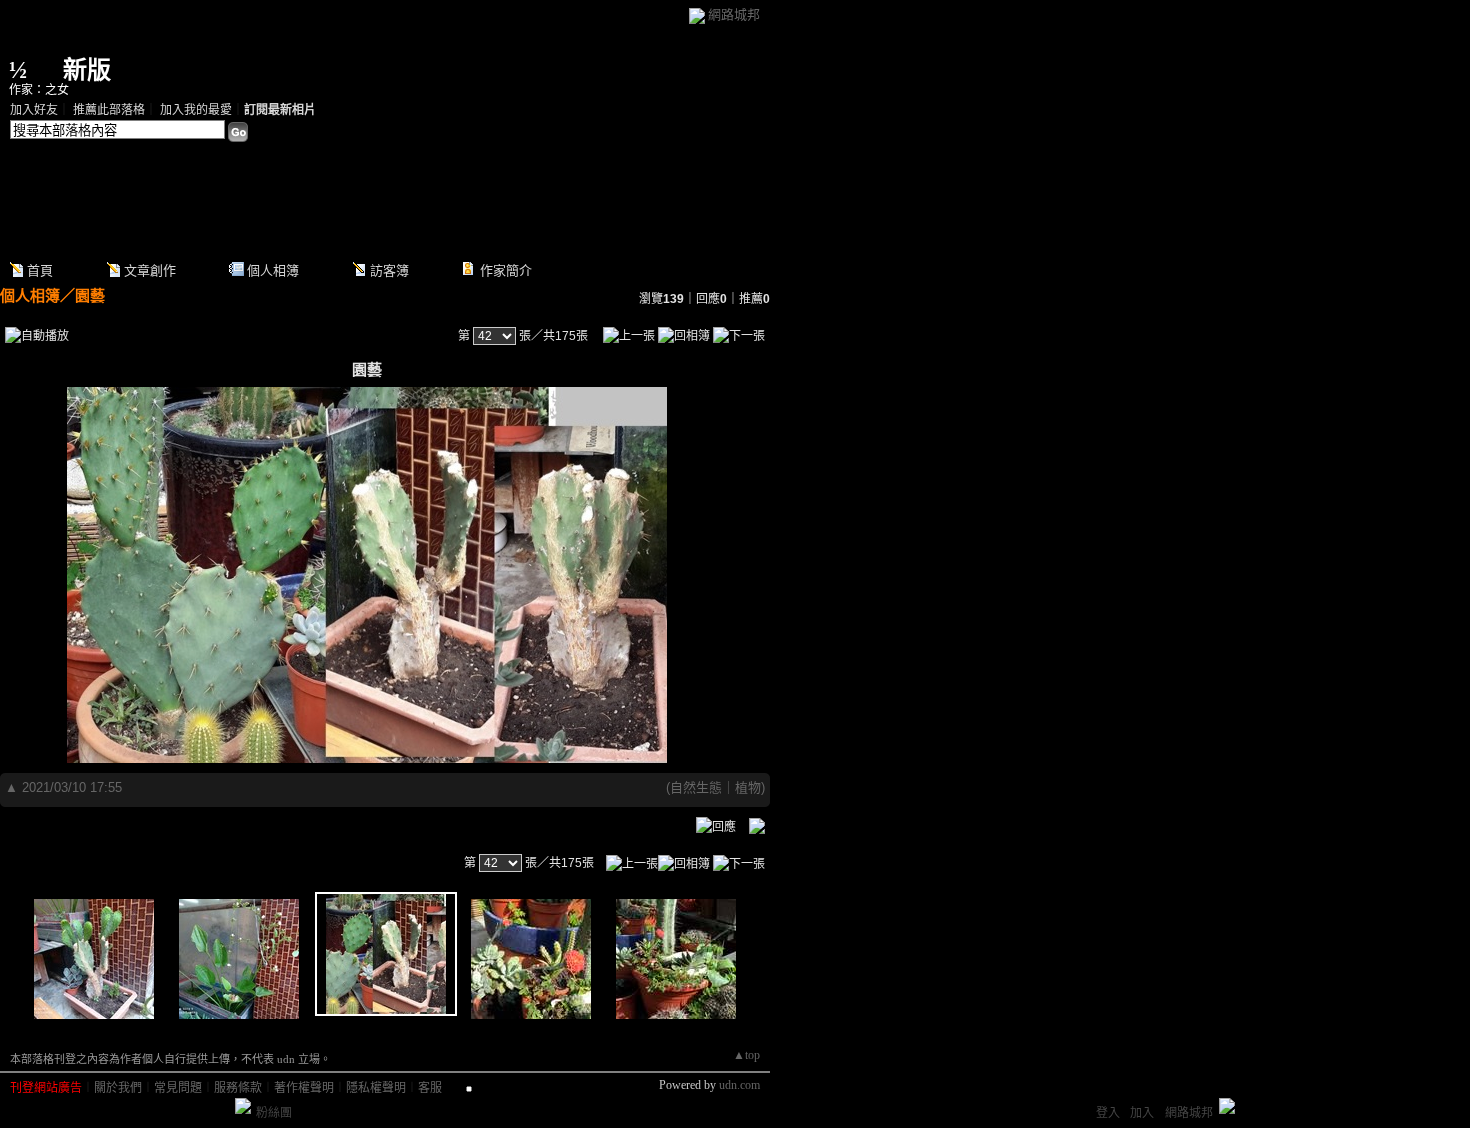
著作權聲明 (304, 1088)
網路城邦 (734, 14)
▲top (746, 1055)
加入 (1142, 1113)
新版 (87, 70)
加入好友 (34, 110)
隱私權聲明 (376, 1088)
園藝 (90, 295)
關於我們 (118, 1088)
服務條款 (238, 1088)
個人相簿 (273, 270)
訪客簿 (389, 270)
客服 (430, 1088)
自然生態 (696, 787)
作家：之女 (39, 90)
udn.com (739, 1085)
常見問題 (178, 1088)
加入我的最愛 (196, 110)
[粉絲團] (243, 1106)
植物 (748, 787)
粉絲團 (274, 1113)
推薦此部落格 (109, 110)
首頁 (40, 270)
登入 (1108, 1113)
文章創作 (150, 270)
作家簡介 (506, 270)
